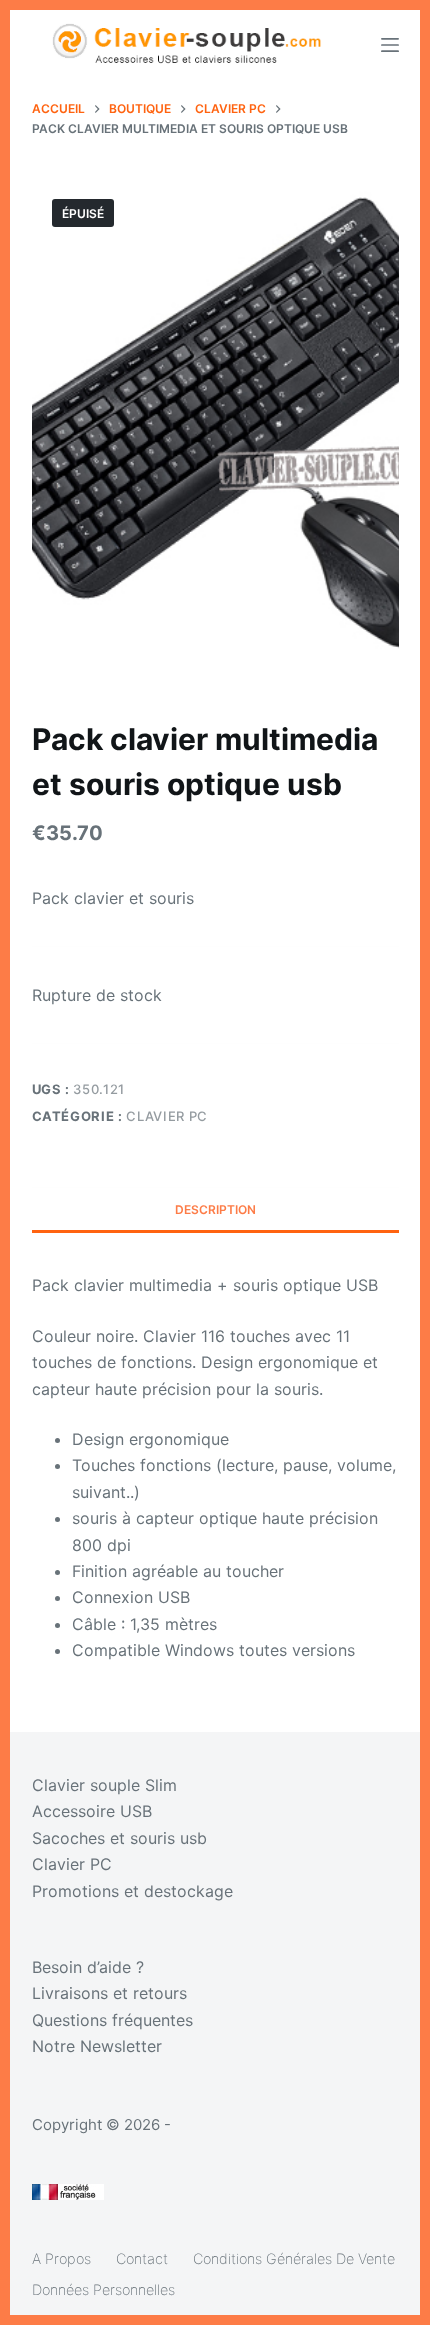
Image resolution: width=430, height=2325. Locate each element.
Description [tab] (215, 1209)
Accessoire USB (92, 1811)
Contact (142, 2258)
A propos (61, 2258)
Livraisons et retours (109, 1993)
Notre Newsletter (97, 2046)
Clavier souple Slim (104, 1785)
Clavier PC (167, 1116)
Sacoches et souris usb (119, 1838)
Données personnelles (103, 2289)
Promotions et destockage (132, 1891)
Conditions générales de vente (294, 2258)
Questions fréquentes (112, 2020)
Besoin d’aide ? (88, 1967)
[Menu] (390, 45)
